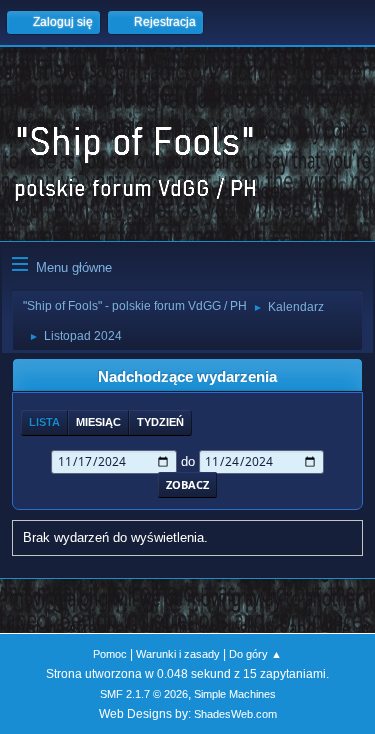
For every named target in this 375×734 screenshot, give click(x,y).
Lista (44, 422)
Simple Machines (235, 694)
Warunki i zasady (178, 654)
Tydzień (160, 422)
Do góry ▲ (255, 654)
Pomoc (110, 654)
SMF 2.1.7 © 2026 (144, 694)
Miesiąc (98, 422)
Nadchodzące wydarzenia (187, 377)
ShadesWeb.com (235, 714)
